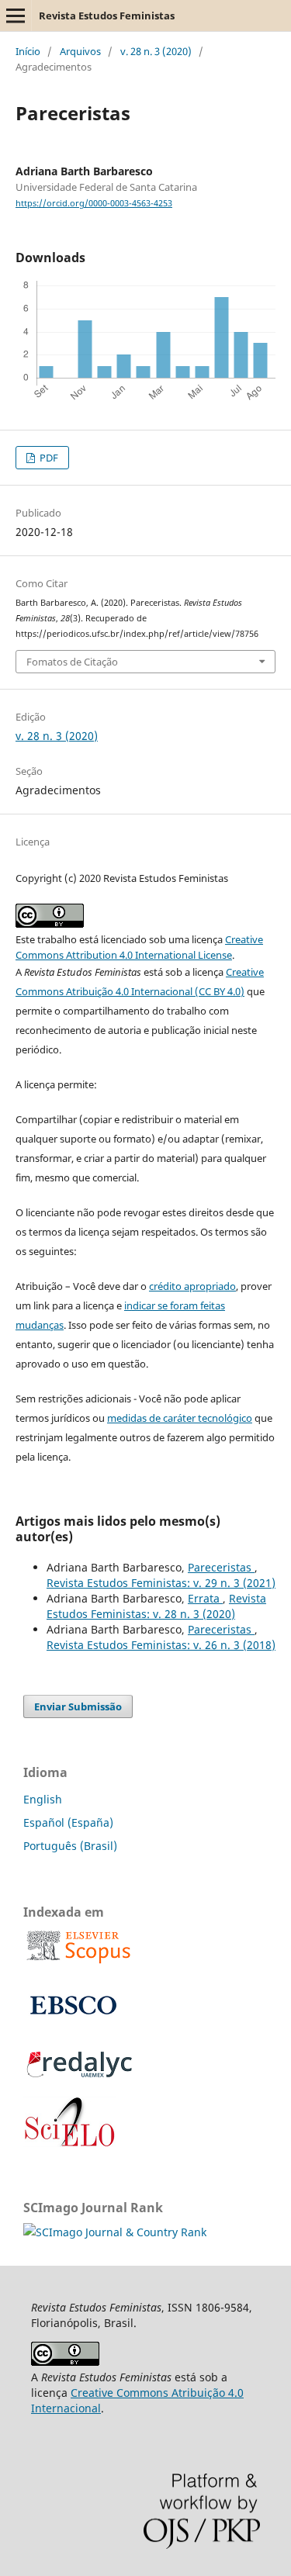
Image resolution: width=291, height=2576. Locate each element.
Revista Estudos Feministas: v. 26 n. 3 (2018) (161, 1645)
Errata (205, 1598)
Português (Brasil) (70, 1846)
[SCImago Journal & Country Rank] (115, 2232)
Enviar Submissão (78, 1706)
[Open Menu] (16, 16)
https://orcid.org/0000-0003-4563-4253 (94, 203)
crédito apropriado (192, 1286)
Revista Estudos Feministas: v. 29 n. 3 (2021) (161, 1583)
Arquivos (80, 51)
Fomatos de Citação (72, 662)
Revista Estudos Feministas (107, 16)
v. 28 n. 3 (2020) (156, 51)
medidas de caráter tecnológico (180, 1418)
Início (28, 51)
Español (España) (68, 1822)
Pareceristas (221, 1567)
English (43, 1799)
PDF (48, 458)
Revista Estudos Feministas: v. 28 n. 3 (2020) (156, 1606)
